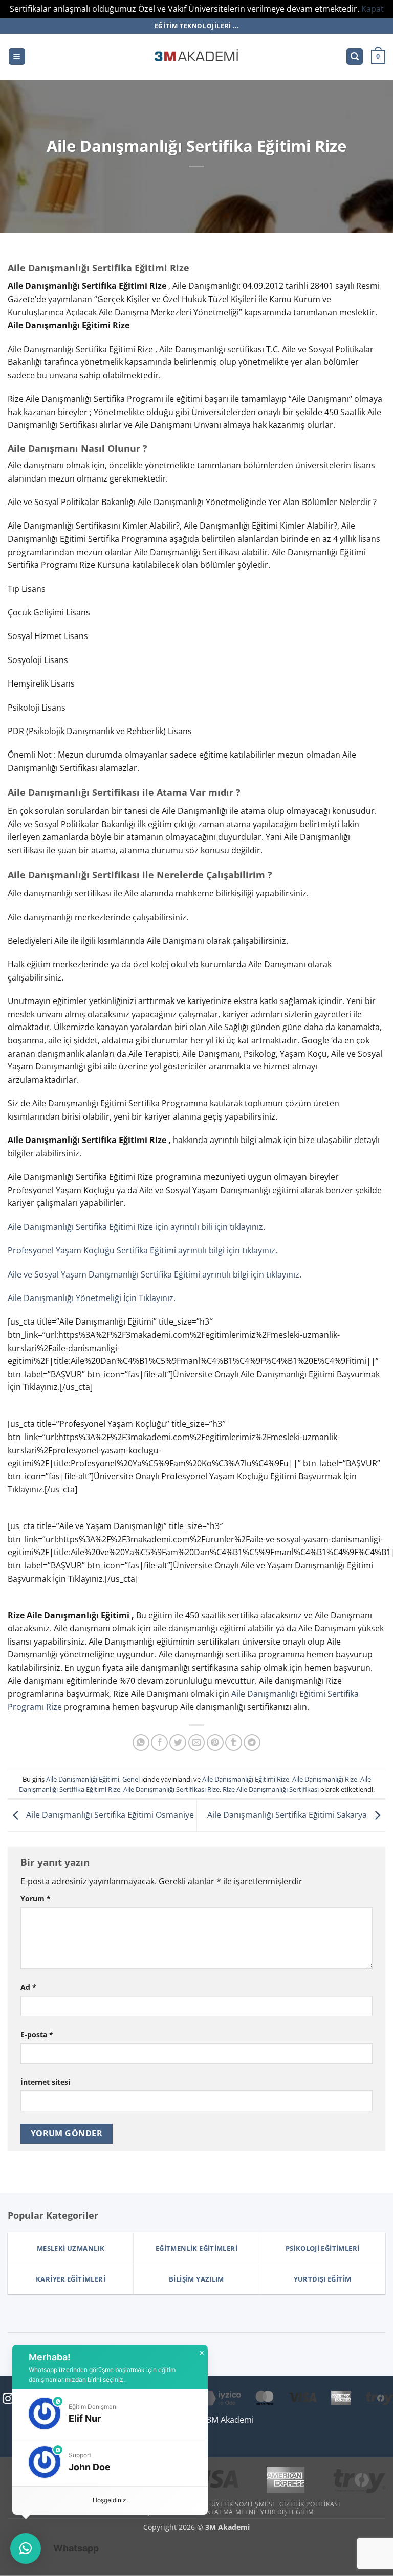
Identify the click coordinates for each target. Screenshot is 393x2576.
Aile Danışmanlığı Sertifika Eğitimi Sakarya (288, 1815)
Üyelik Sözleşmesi (243, 2504)
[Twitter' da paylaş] (178, 1742)
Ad (28, 1987)
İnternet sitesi (45, 2082)
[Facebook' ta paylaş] (159, 1742)
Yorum (36, 1898)
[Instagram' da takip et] (8, 2399)
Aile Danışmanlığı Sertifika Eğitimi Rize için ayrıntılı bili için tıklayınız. (136, 1227)
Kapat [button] (373, 9)
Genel (131, 1779)
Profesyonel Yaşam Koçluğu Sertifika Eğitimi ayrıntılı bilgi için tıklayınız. (143, 1250)
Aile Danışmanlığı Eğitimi (83, 1779)
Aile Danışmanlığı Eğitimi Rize (246, 1779)
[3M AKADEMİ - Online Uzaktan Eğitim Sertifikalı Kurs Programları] (196, 57)
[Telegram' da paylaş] (252, 1742)
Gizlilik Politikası (310, 2504)
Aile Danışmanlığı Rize (325, 1779)
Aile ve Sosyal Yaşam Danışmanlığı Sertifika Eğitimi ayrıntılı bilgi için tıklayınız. (155, 1274)
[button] (17, 56)
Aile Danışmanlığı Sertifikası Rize (171, 1789)
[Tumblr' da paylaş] (234, 1742)
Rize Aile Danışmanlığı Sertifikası (271, 1789)
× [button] (202, 2353)
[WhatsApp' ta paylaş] (141, 1742)
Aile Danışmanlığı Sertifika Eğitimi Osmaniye (109, 1815)
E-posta (37, 2034)
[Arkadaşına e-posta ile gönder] (197, 1742)
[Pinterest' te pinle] (215, 1742)
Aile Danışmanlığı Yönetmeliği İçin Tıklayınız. (92, 1298)
